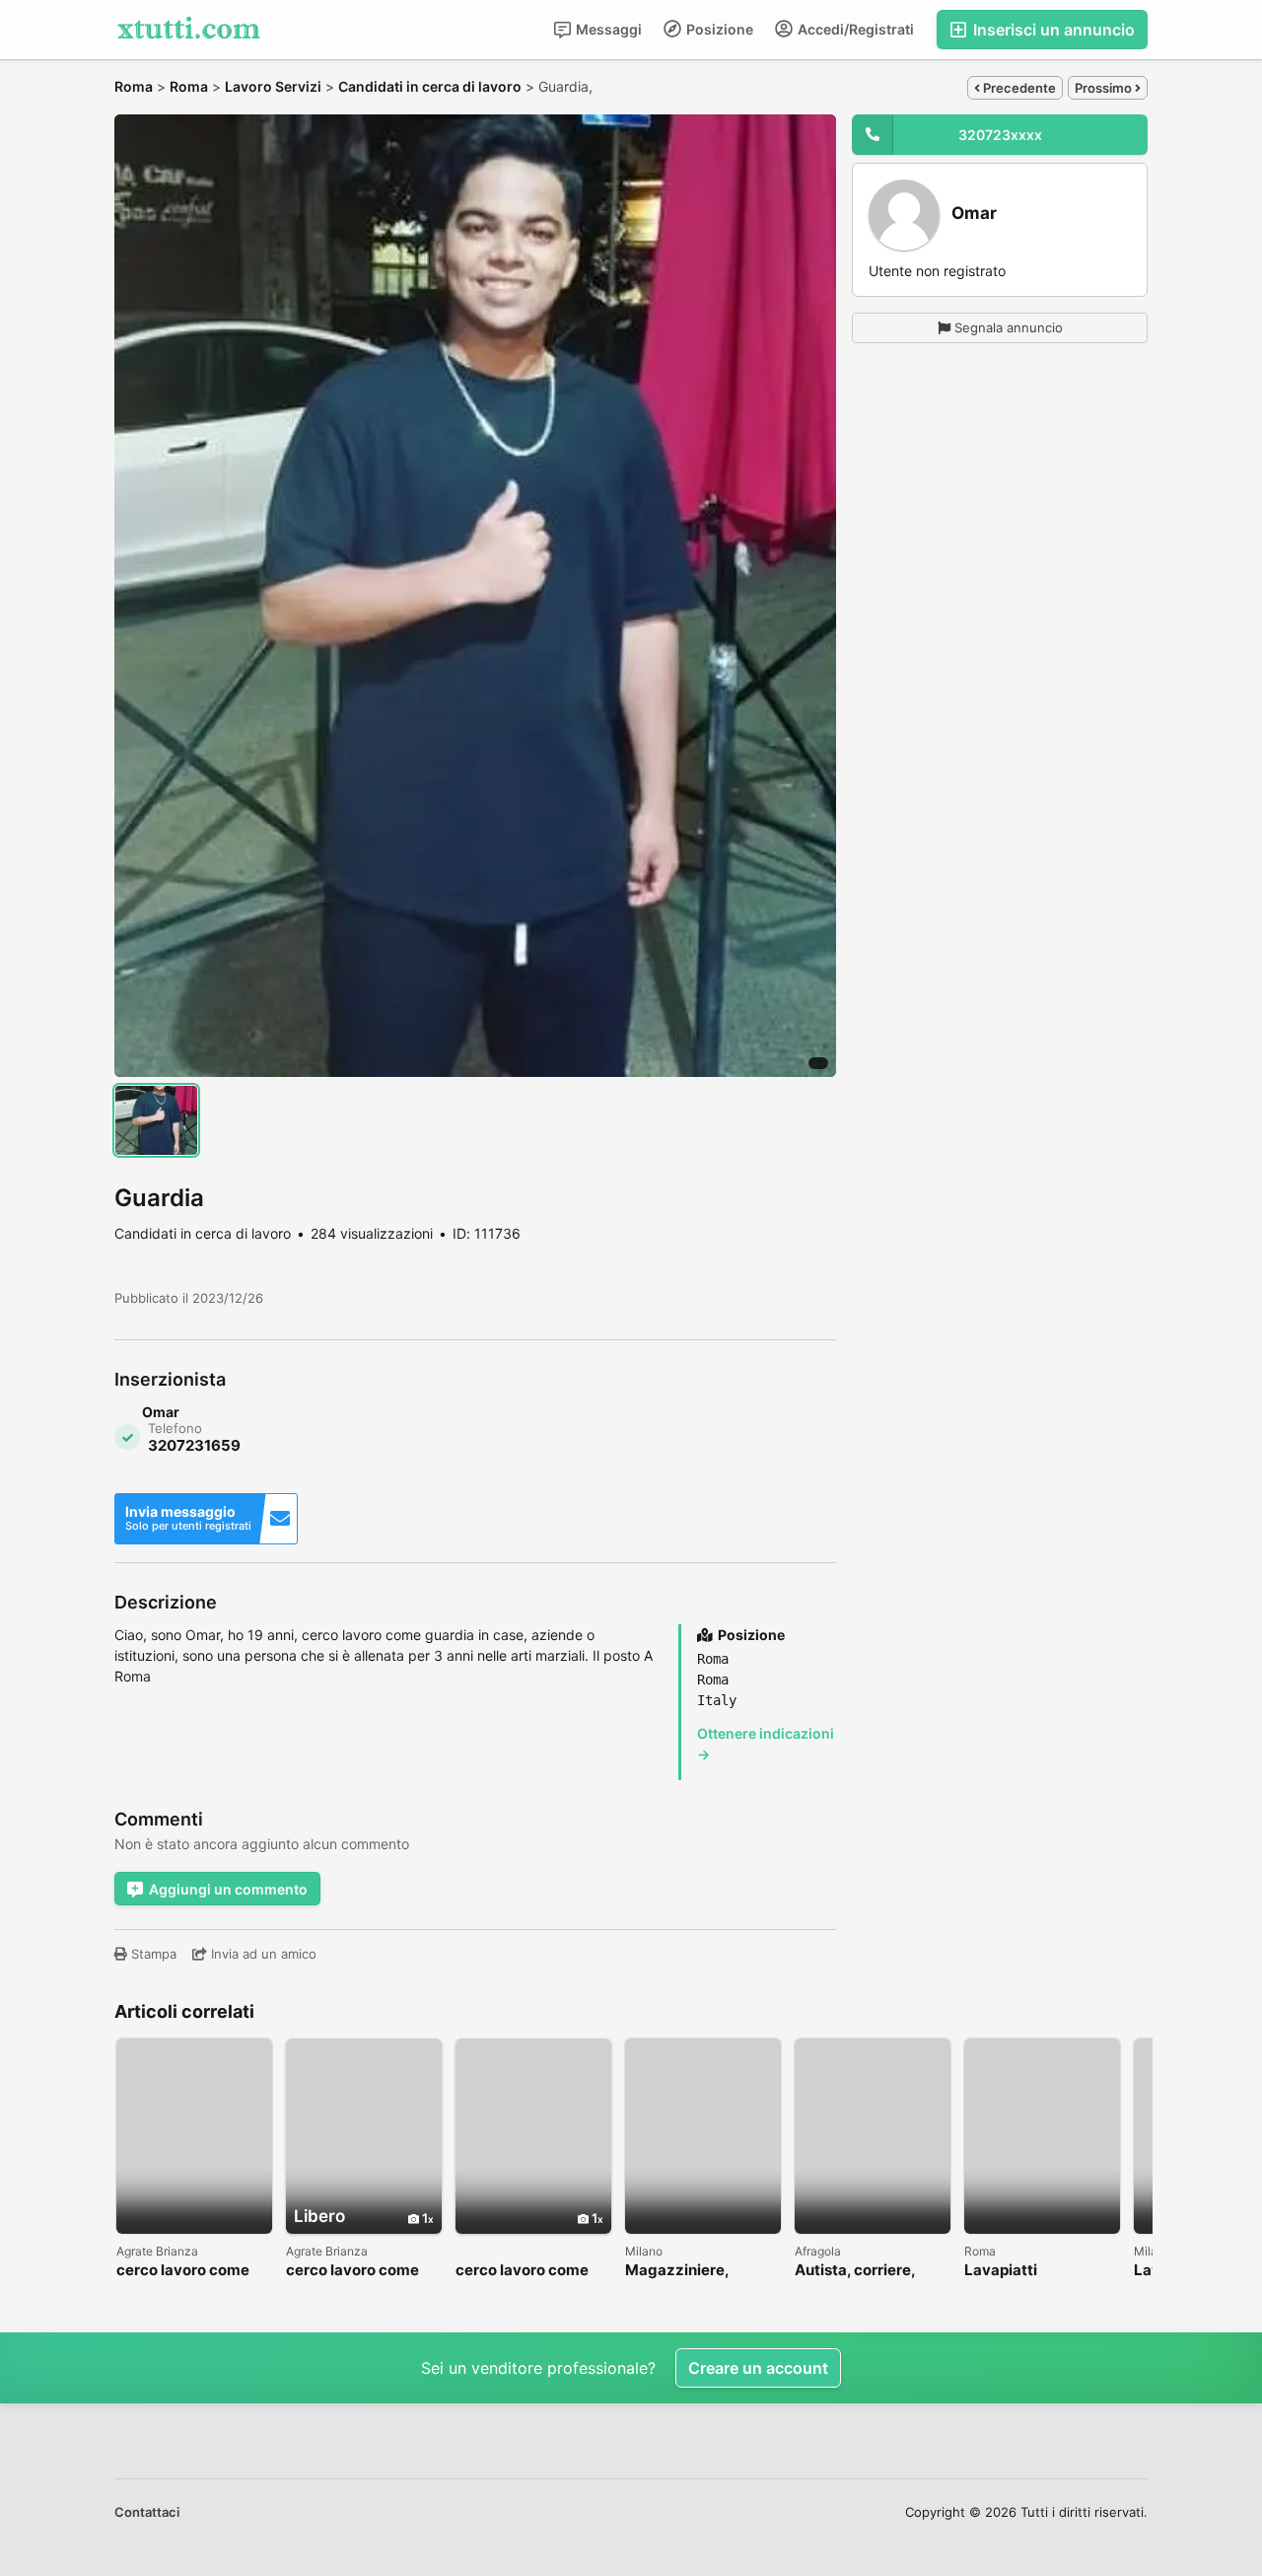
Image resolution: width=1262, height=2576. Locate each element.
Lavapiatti (1001, 2271)
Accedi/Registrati (854, 29)
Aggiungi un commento (228, 1889)
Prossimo (1105, 88)
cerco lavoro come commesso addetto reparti (356, 2271)
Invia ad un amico (262, 1954)
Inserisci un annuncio (1052, 30)
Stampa (152, 1954)
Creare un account (758, 2368)
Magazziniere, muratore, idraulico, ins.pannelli (696, 2271)
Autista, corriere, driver (855, 2271)
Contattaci (147, 2512)
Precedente (1018, 88)
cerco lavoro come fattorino (183, 2271)
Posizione (718, 29)
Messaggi (607, 29)
